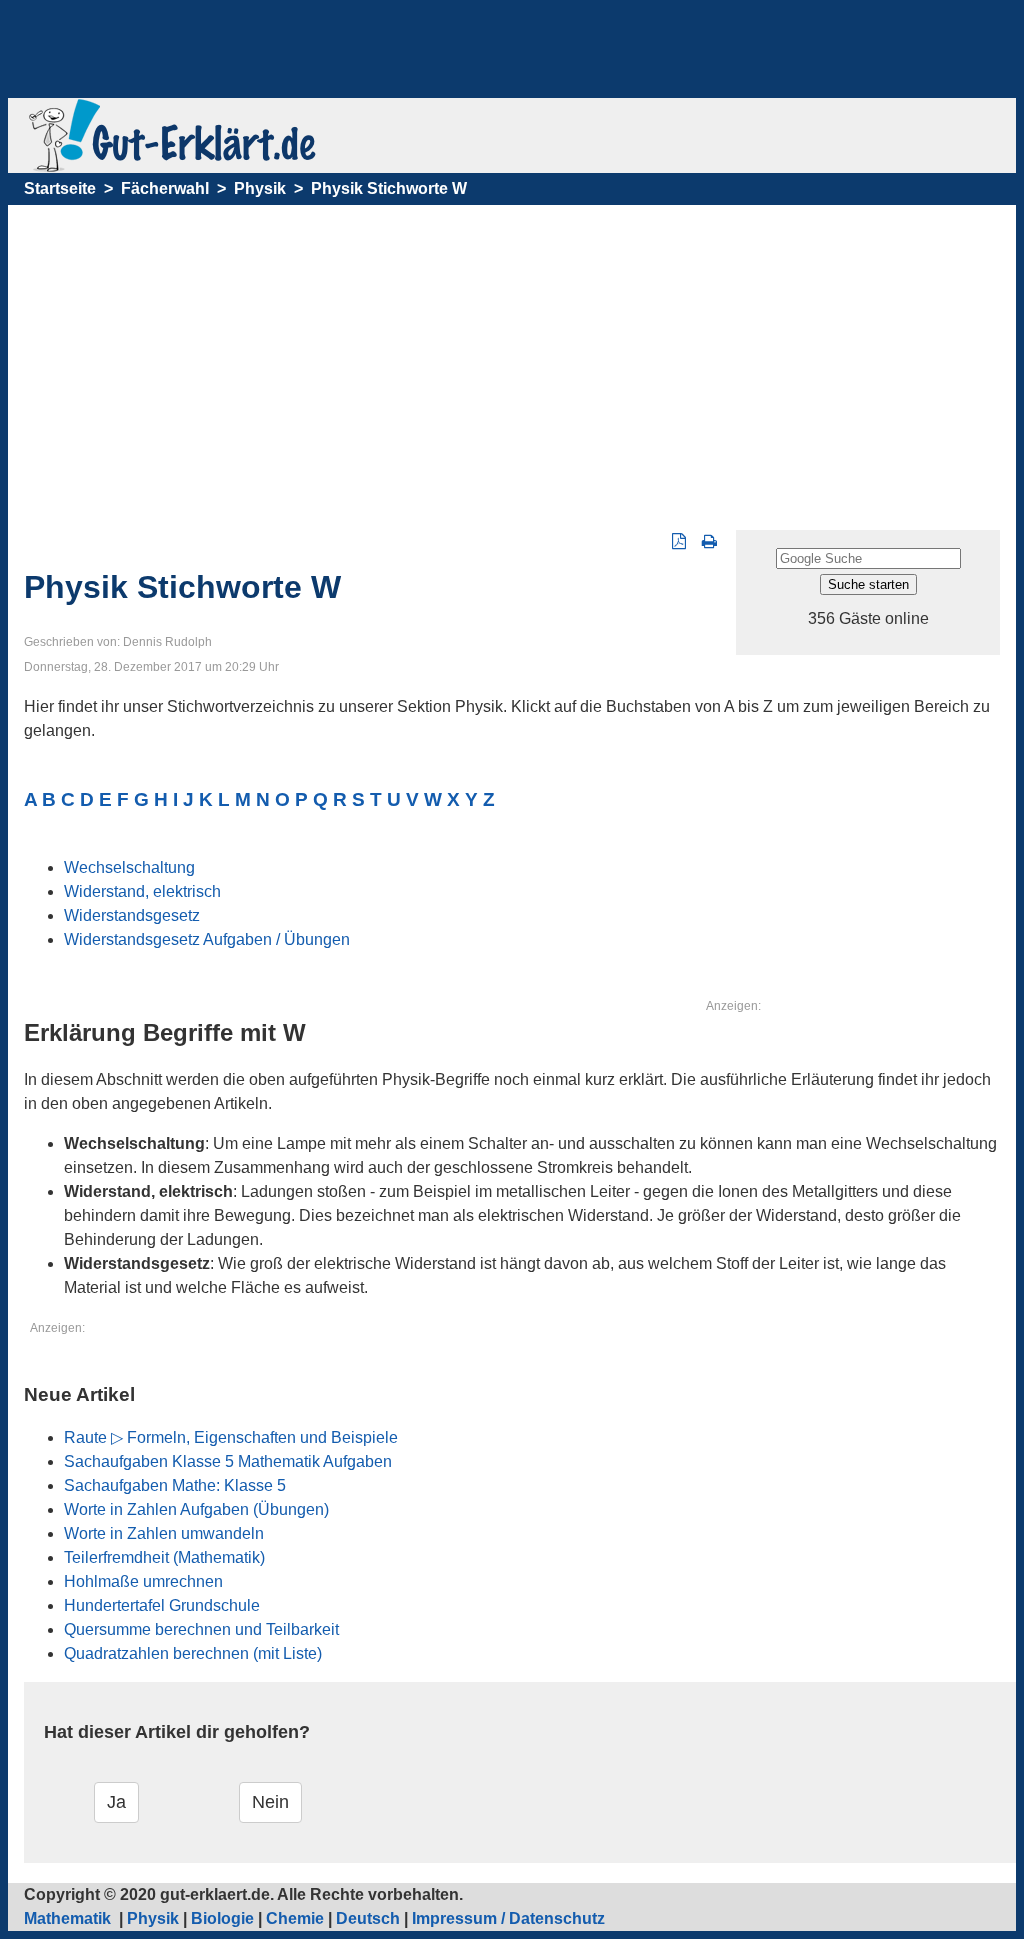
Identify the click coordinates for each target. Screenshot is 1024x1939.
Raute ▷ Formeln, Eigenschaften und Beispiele (231, 1437)
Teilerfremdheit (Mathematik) (164, 1557)
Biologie (222, 1918)
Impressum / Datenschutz (508, 1918)
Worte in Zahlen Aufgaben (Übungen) (196, 1509)
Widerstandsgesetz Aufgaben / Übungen (207, 939)
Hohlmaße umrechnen (143, 1581)
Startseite (60, 188)
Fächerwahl (165, 188)
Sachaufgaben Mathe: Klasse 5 (175, 1485)
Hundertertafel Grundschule (162, 1605)
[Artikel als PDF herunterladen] (679, 541)
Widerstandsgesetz (132, 915)
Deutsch (368, 1918)
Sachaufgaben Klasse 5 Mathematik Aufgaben (228, 1461)
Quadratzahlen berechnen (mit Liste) (193, 1653)
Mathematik (69, 1918)
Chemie (295, 1918)
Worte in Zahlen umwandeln (164, 1533)
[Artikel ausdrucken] (709, 541)
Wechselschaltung (129, 867)
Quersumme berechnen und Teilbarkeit (201, 1629)
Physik (260, 188)
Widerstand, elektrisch (142, 891)
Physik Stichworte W (389, 188)
